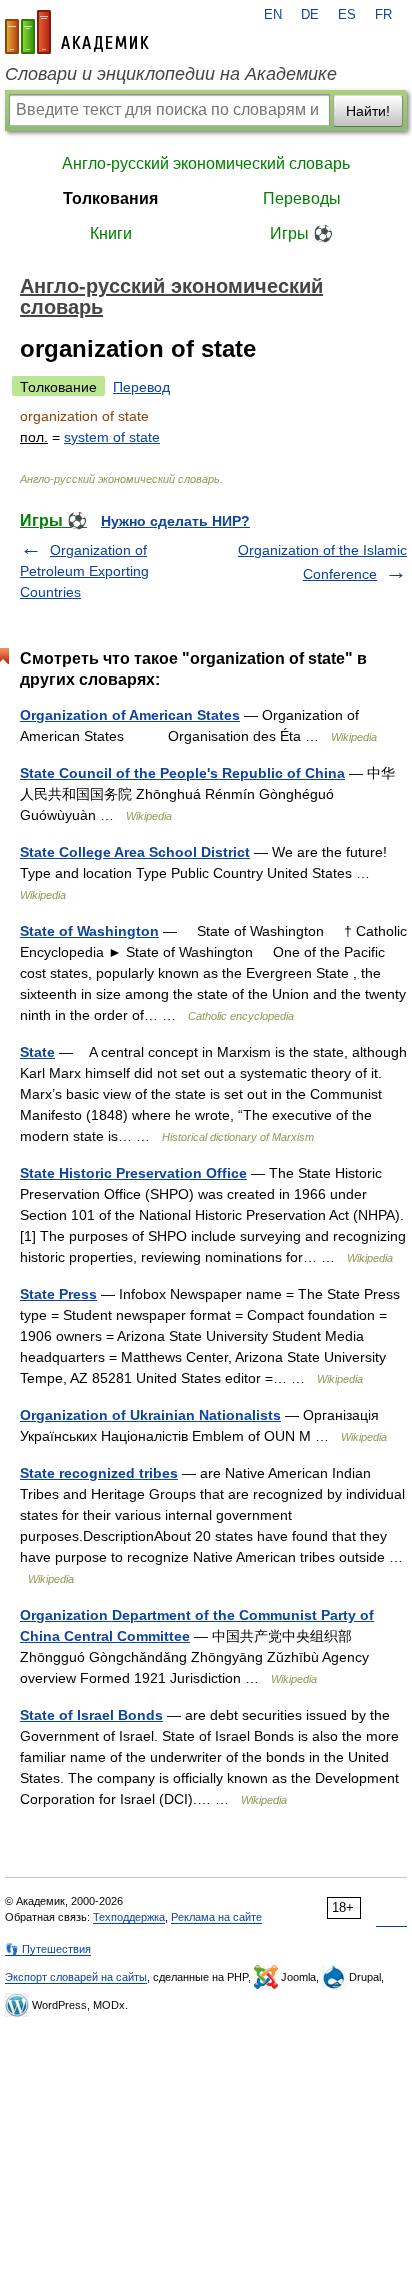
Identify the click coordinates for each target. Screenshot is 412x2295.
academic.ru (77, 32)
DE (310, 15)
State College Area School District (135, 852)
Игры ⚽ (301, 233)
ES (347, 15)
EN (273, 15)
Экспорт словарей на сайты (76, 1977)
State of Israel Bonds (91, 1715)
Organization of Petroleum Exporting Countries (84, 571)
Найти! (368, 111)
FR (383, 15)
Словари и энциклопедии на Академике (171, 74)
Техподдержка (129, 1917)
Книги (111, 233)
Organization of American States (130, 715)
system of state (112, 437)
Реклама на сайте (216, 1917)
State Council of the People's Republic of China (182, 773)
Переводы (302, 198)
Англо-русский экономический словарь (206, 163)
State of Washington (89, 931)
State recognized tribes (99, 1473)
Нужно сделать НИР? (175, 521)
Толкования (110, 198)
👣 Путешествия (48, 1949)
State (37, 1052)
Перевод (141, 387)
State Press (58, 1294)
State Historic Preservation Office (133, 1173)
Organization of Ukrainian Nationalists (150, 1415)
